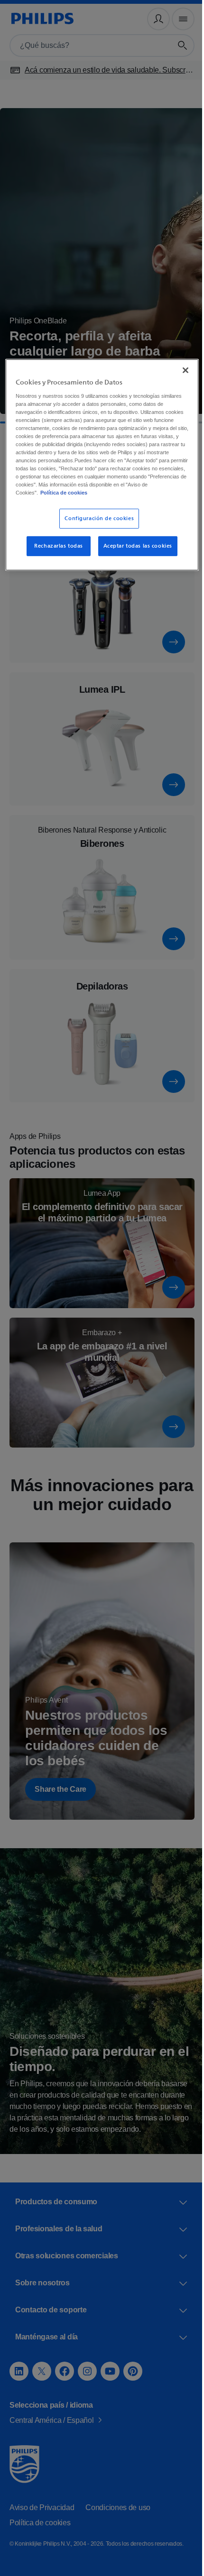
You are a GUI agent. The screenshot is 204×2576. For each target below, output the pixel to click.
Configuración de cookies (96, 526)
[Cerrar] (179, 369)
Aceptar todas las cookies (134, 553)
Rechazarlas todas (55, 553)
